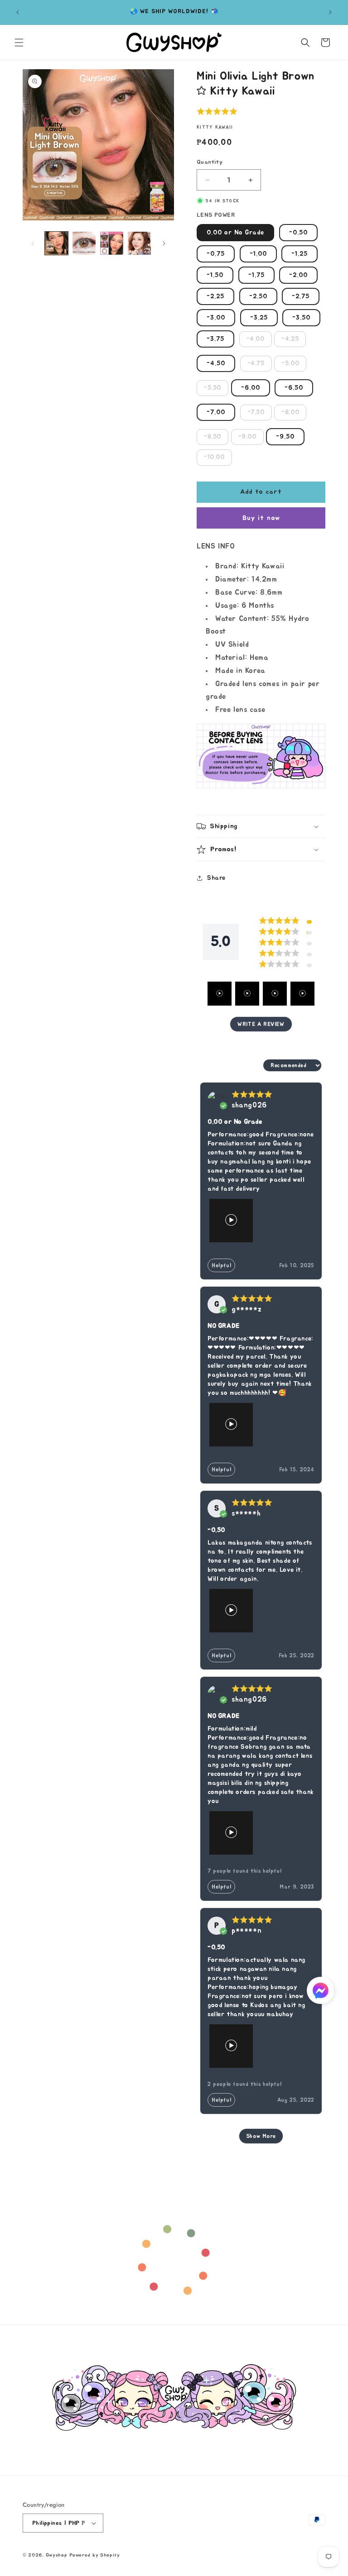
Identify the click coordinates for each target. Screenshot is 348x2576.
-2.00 (298, 275)
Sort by (249, 1065)
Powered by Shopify (95, 2555)
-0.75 (216, 254)
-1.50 (215, 275)
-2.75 (301, 296)
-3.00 (216, 318)
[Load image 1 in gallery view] (56, 243)
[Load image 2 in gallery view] (84, 243)
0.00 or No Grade (235, 233)
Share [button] (216, 878)
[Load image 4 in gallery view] (139, 243)
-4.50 (216, 363)
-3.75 (215, 339)
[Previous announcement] (18, 12)
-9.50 (285, 437)
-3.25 (259, 318)
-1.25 (300, 254)
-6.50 (294, 388)
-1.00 (258, 254)
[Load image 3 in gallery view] (112, 243)
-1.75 (256, 275)
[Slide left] (33, 243)
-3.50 (301, 318)
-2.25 (215, 296)
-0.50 (298, 233)
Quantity (210, 162)
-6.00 (251, 388)
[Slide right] (164, 243)
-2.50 (258, 296)
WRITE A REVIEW (261, 1024)
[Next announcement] (330, 12)
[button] (19, 43)
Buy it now (261, 518)
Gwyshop (57, 2555)
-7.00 (216, 412)
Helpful (221, 1265)
